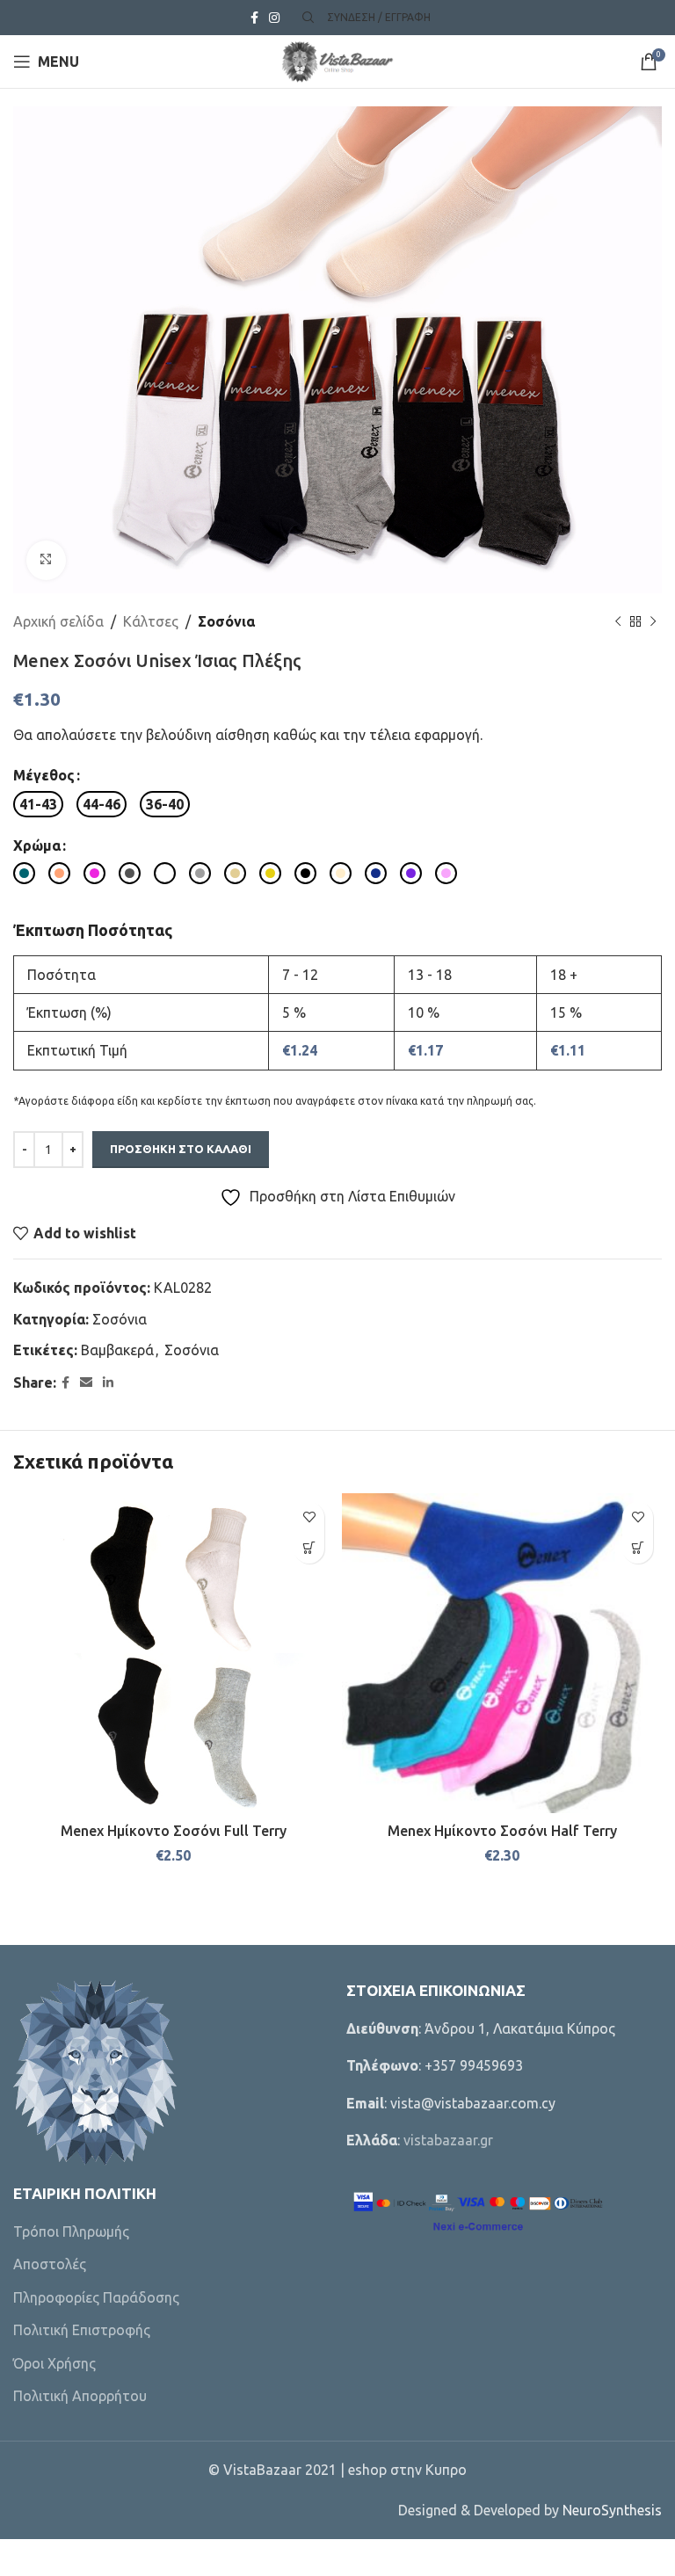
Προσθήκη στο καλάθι (181, 1149)
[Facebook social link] (254, 18)
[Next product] (653, 621)
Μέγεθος (44, 775)
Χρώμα (37, 845)
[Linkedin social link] (108, 1383)
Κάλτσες (151, 621)
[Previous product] (618, 621)
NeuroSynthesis (612, 2510)
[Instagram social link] (274, 18)
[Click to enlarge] (46, 560)
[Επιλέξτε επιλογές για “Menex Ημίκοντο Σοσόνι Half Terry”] (638, 1548)
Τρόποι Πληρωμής (71, 2231)
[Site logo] (337, 60)
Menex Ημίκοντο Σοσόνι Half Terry (502, 1831)
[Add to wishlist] (309, 1517)
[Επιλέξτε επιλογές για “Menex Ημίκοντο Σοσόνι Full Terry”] (309, 1548)
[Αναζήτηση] (306, 18)
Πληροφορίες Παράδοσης (96, 2297)
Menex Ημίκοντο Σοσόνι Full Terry (174, 1831)
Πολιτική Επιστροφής (82, 2330)
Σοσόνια (226, 621)
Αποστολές (50, 2264)
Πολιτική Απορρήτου (80, 2396)
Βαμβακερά (117, 1350)
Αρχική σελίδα (58, 621)
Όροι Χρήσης (54, 2363)
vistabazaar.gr (448, 2140)
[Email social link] (86, 1383)
